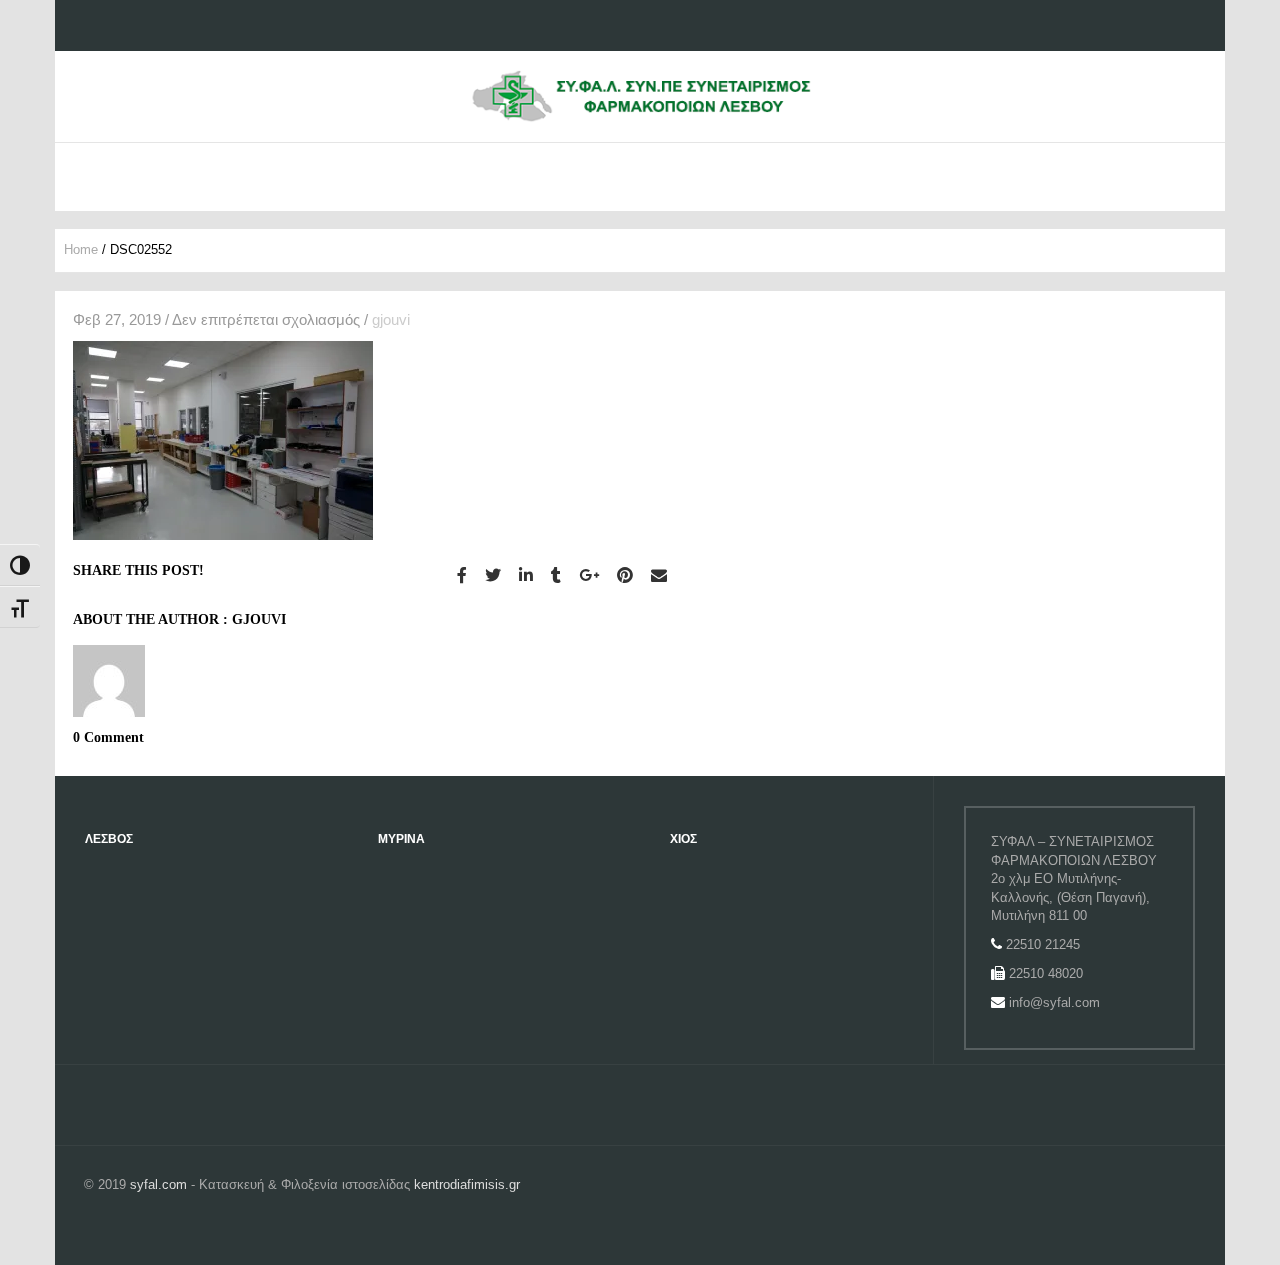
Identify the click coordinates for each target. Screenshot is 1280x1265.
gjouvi (391, 319)
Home (81, 249)
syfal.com (158, 1184)
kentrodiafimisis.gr (467, 1184)
